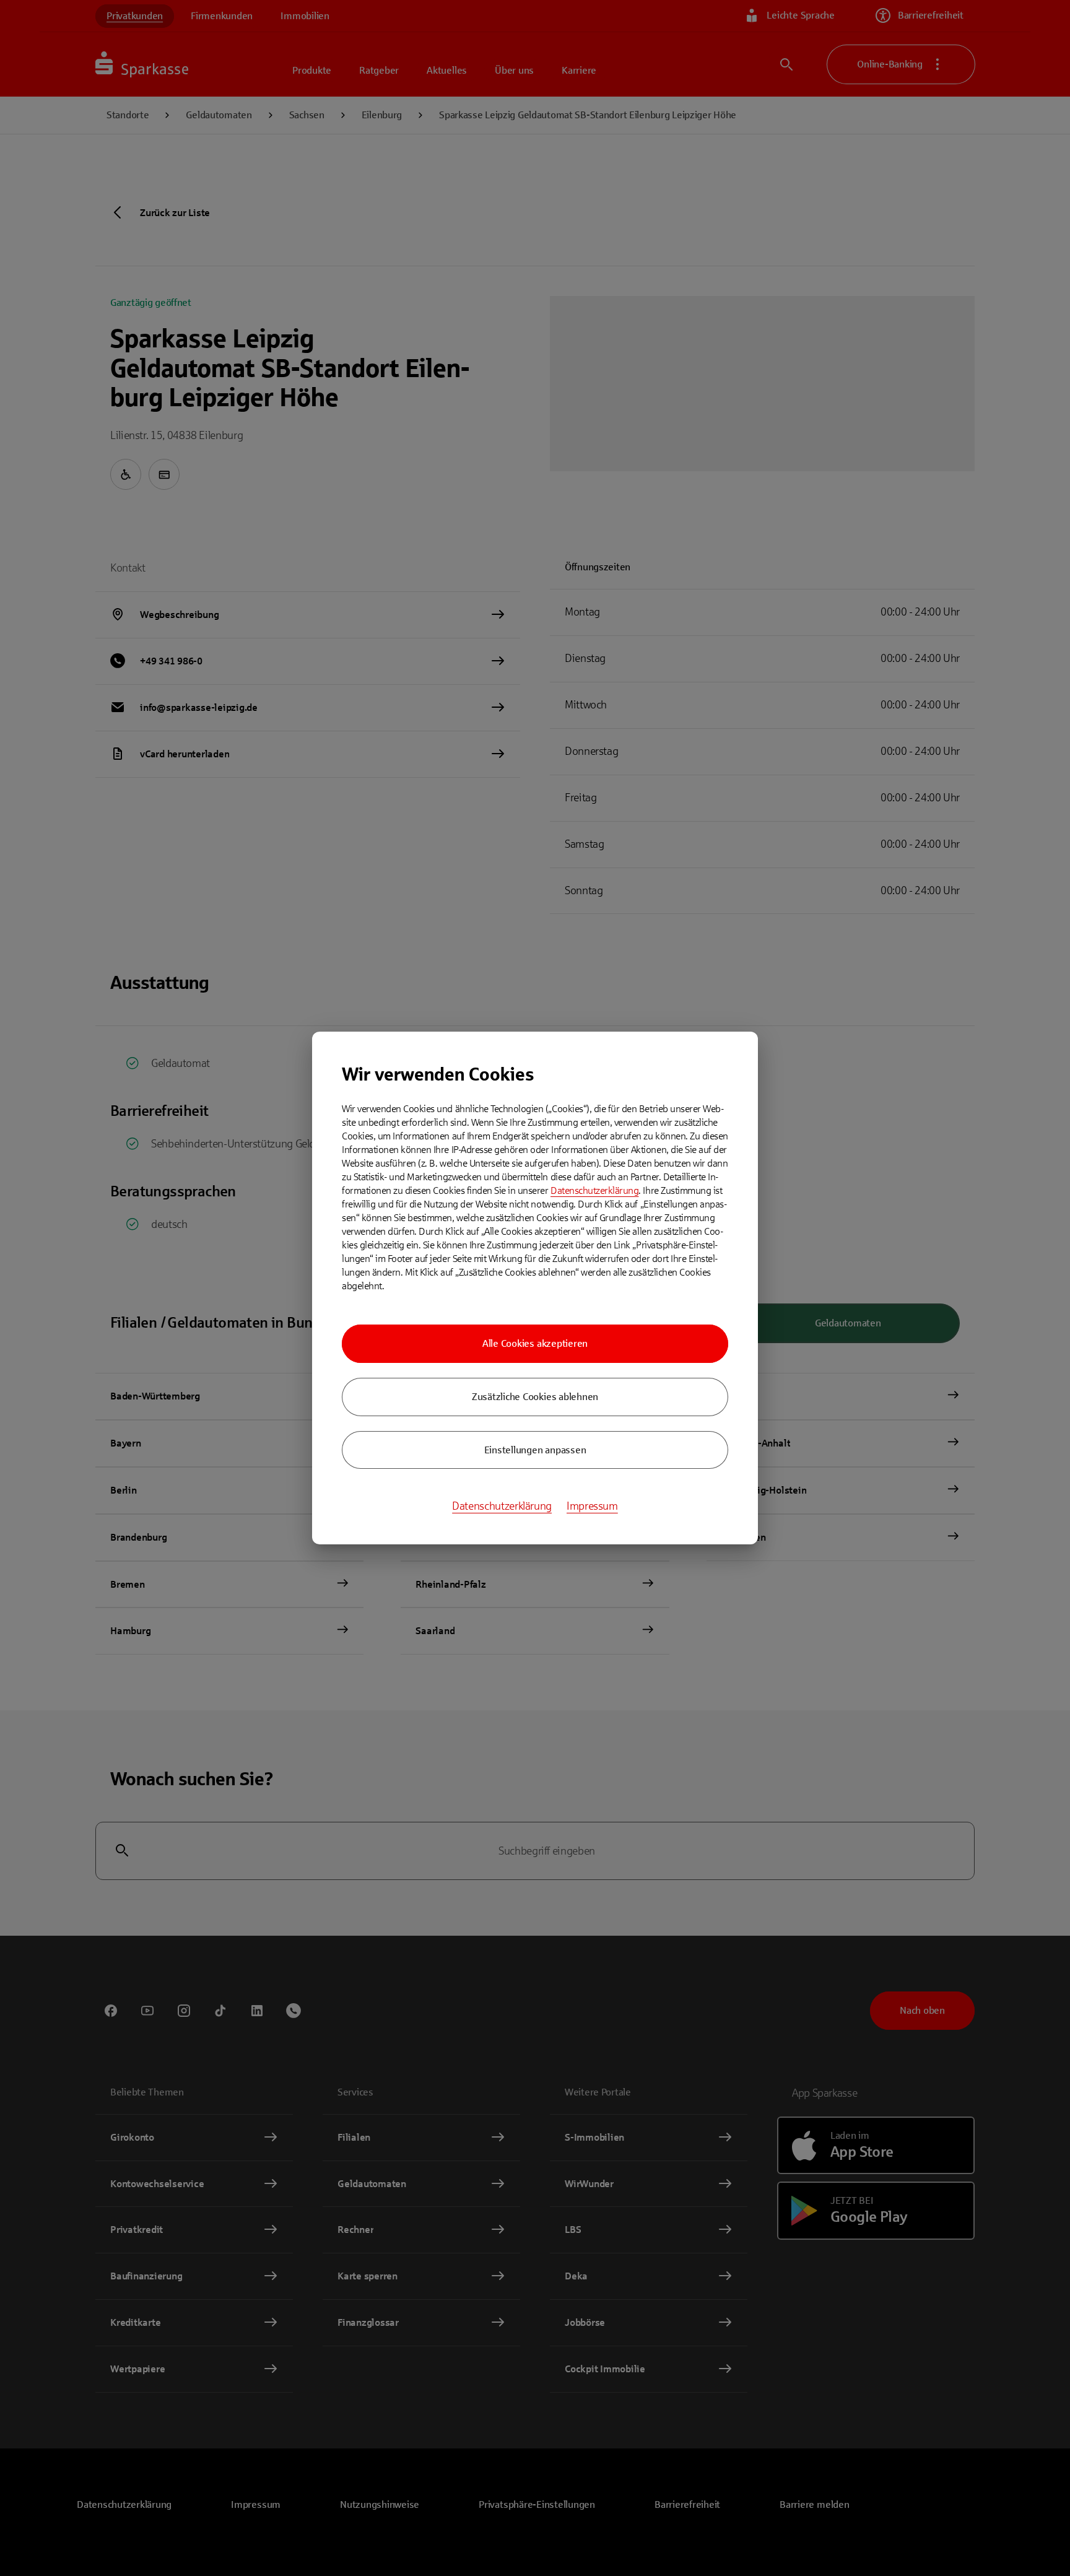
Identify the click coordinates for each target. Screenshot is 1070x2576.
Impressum (592, 1506)
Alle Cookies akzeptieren (535, 1343)
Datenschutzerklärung (594, 1190)
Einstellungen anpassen (535, 1450)
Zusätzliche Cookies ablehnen (535, 1397)
